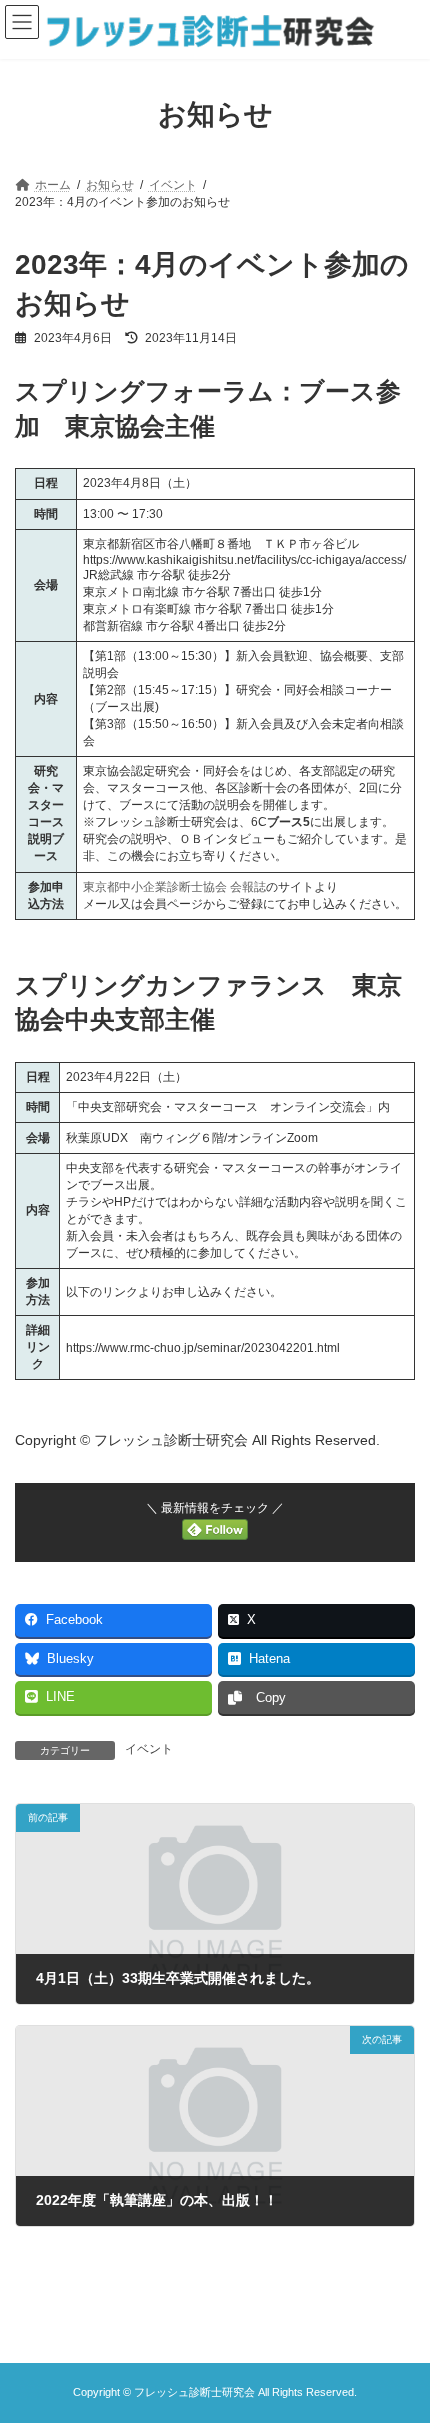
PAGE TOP (399, 2328)
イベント (149, 1749)
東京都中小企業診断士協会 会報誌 (174, 887)
